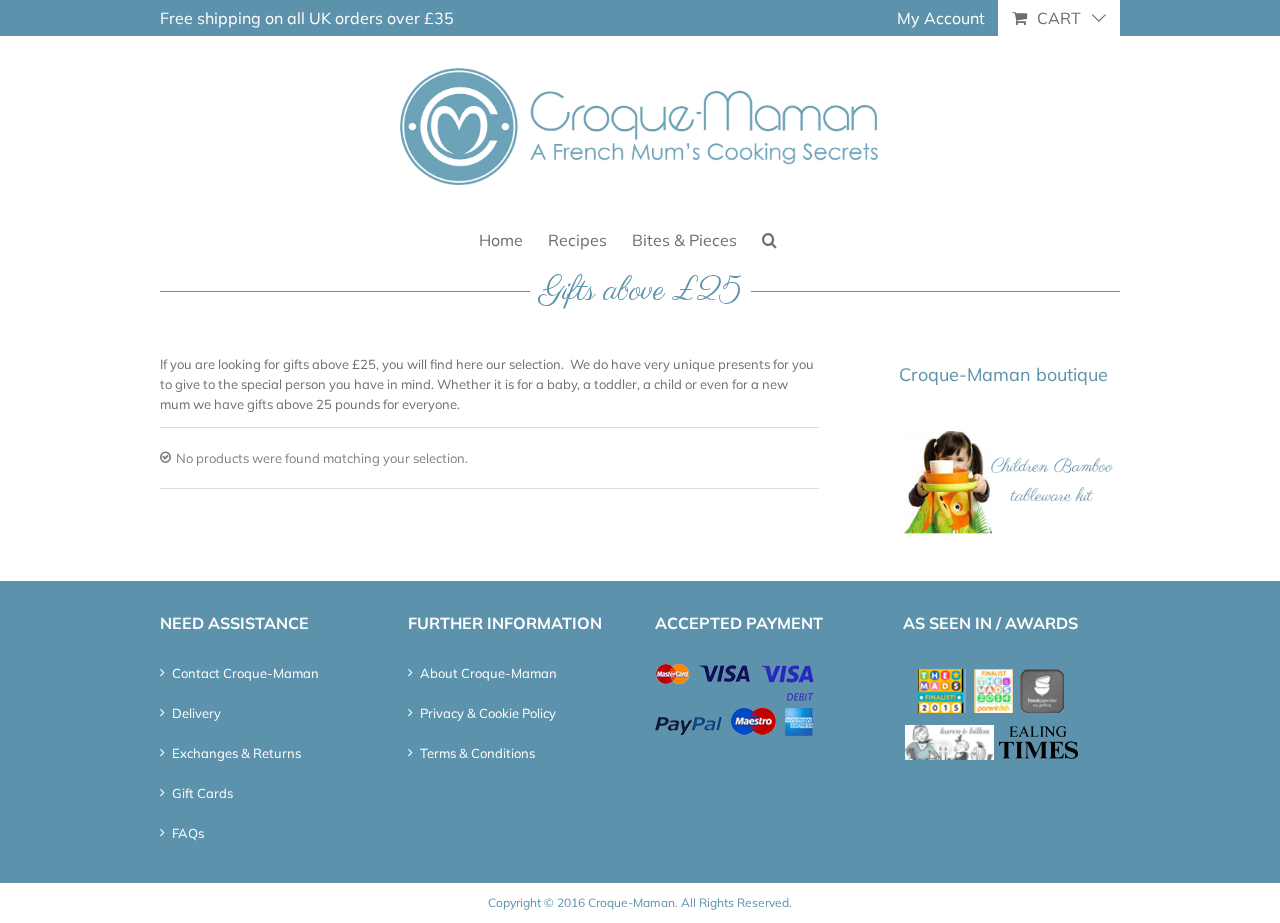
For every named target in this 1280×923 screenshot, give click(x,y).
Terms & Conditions (477, 753)
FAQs (188, 833)
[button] (769, 238)
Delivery (196, 713)
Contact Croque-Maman (245, 673)
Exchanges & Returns (236, 753)
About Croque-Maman (488, 673)
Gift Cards (202, 793)
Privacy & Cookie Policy (488, 713)
